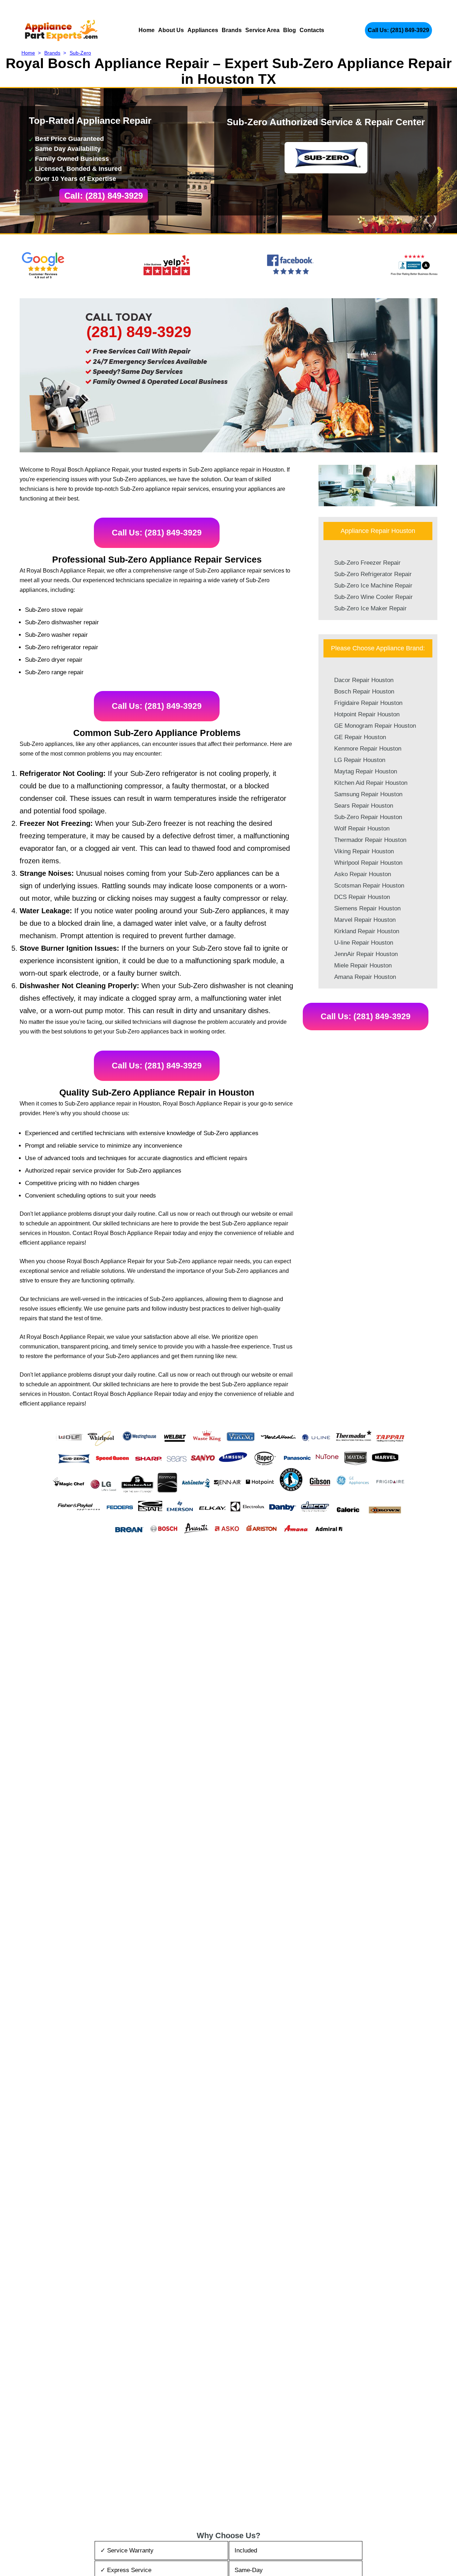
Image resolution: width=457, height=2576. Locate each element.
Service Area (262, 30)
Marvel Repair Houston (365, 920)
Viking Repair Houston (364, 851)
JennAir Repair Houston (366, 954)
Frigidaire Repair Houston (368, 703)
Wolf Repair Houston (362, 829)
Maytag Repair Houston (366, 771)
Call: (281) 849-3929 (104, 196)
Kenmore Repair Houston (368, 749)
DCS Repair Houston (362, 897)
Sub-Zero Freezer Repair (367, 563)
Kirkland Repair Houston (367, 931)
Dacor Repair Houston (364, 680)
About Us (171, 30)
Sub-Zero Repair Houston (368, 817)
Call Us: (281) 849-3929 (398, 30)
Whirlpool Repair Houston (368, 863)
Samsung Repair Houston (368, 794)
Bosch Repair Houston (364, 692)
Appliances (203, 30)
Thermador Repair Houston (370, 840)
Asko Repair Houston (363, 874)
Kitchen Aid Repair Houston (371, 783)
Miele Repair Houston (363, 966)
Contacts (312, 30)
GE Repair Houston (360, 737)
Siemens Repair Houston (367, 908)
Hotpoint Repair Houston (367, 714)
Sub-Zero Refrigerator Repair (373, 574)
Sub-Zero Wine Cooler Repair (373, 597)
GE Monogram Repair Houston (375, 726)
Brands (232, 30)
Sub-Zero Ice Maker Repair (370, 608)
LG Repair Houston (360, 760)
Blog (290, 30)
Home (147, 30)
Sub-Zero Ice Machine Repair (373, 586)
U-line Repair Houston (364, 943)
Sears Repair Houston (364, 806)
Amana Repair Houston (365, 977)
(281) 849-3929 (139, 332)
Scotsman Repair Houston (369, 886)
